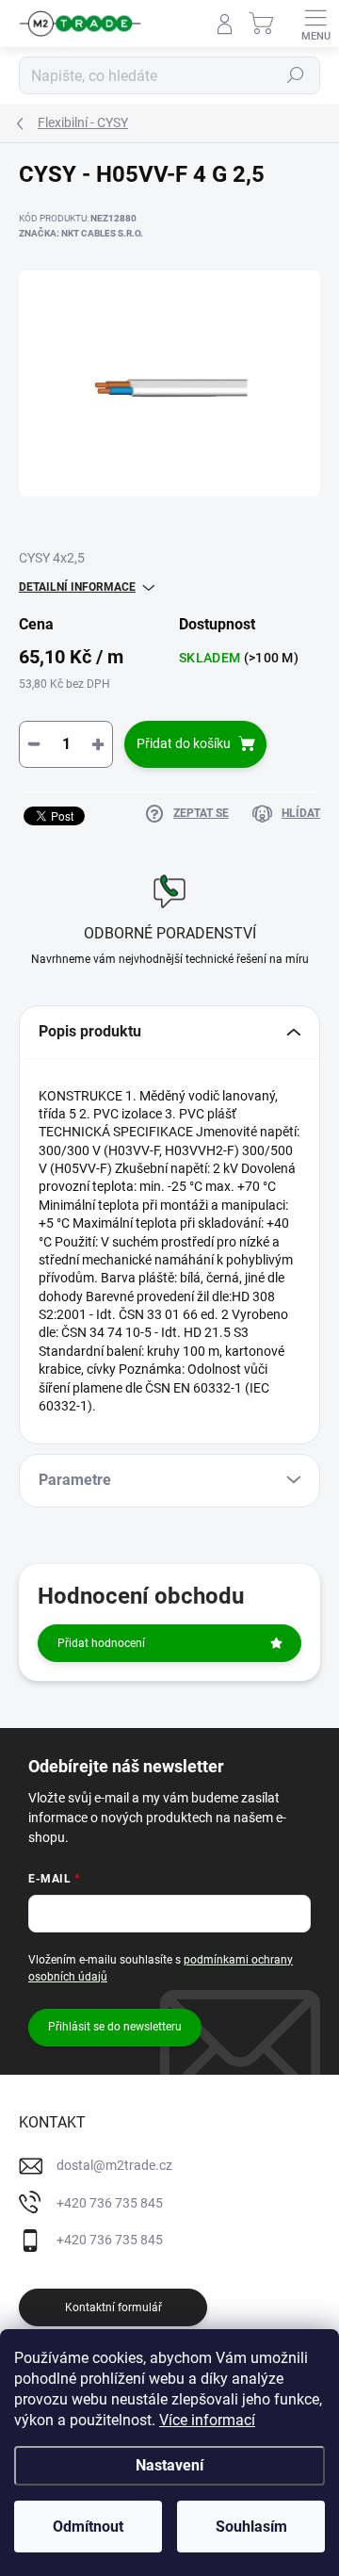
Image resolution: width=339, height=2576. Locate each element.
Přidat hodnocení (101, 1643)
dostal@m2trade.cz (114, 2165)
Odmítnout (88, 2527)
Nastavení (169, 2465)
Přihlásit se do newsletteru (115, 2027)
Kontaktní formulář (113, 2307)
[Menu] (315, 24)
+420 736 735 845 (110, 2203)
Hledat (296, 75)
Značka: (81, 233)
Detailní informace (77, 587)
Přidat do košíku (184, 743)
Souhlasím (251, 2527)
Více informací (207, 2420)
